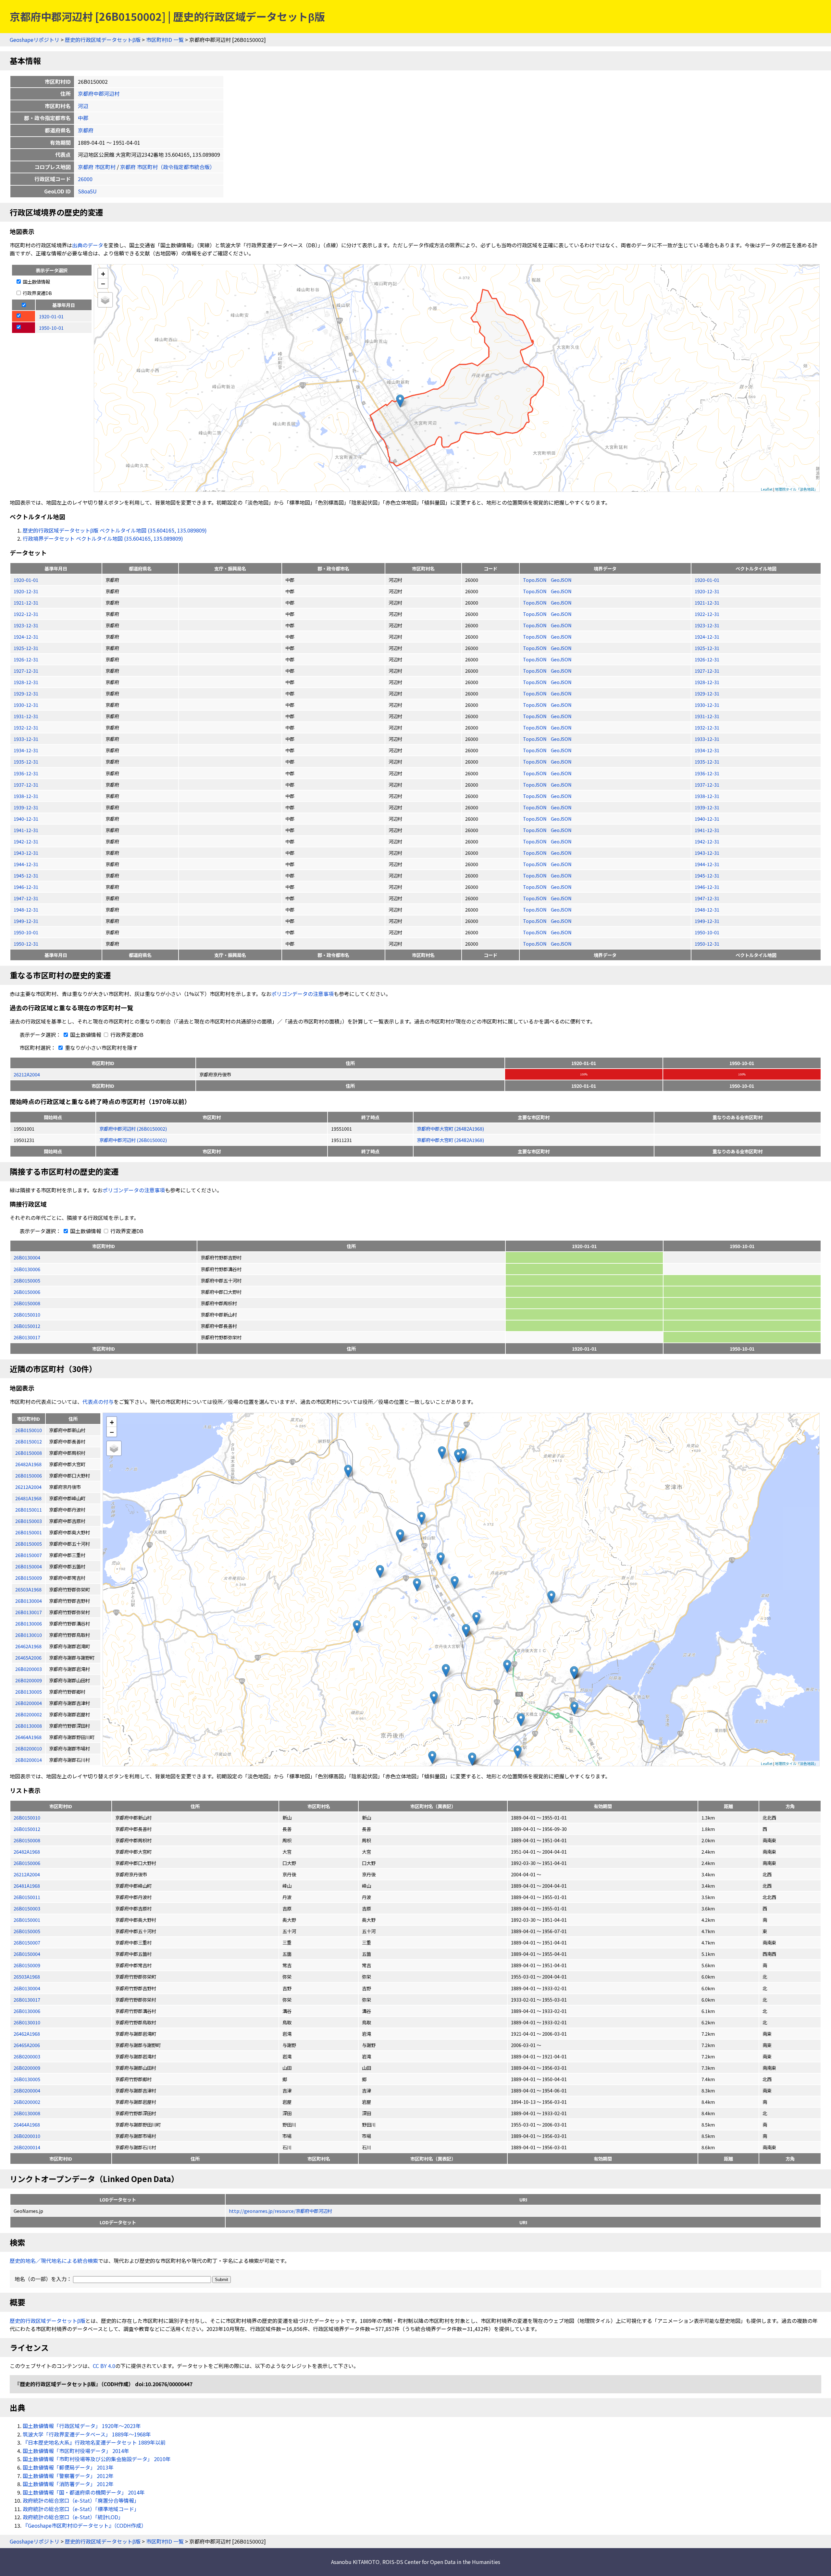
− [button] (103, 283)
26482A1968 (27, 1852)
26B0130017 (27, 1337)
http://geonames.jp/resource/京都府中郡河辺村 (280, 2211)
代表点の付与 (98, 1402)
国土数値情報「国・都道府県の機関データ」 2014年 (84, 2492)
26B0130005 (27, 2079)
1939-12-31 (26, 807)
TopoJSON (535, 580)
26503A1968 (27, 1976)
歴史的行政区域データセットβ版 (103, 40)
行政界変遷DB (37, 293)
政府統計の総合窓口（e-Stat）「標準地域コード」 (81, 2509)
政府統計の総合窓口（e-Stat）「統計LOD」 (73, 2517)
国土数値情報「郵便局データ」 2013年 (68, 2467)
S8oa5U (87, 191)
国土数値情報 (36, 282)
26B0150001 (27, 1920)
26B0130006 (27, 1269)
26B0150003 (27, 1908)
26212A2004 (27, 1074)
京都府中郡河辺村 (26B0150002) (133, 1129)
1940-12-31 (26, 819)
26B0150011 (27, 1897)
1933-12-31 (26, 739)
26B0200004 (27, 2090)
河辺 (83, 106)
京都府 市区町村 (97, 167)
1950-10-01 (26, 932)
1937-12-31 (26, 785)
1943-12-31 (26, 853)
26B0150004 (27, 1954)
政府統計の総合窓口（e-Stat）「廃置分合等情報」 (81, 2500)
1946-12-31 (26, 887)
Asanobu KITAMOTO (355, 2562)
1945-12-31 (26, 875)
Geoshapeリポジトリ (35, 40)
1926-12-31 (26, 659)
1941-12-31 (26, 830)
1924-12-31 (26, 637)
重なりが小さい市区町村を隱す (101, 1048)
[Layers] (105, 300)
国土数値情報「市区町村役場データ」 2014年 (76, 2451)
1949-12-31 (26, 921)
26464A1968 (27, 2124)
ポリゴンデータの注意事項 (303, 994)
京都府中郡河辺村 (99, 93)
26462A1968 (27, 2034)
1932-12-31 (26, 727)
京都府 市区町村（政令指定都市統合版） (167, 167)
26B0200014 (27, 2147)
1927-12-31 (26, 671)
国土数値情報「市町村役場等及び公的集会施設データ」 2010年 (97, 2459)
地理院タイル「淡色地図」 (796, 489)
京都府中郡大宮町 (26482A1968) (450, 1129)
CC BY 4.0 (104, 2366)
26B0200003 (27, 2056)
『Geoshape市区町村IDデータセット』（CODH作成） (85, 2525)
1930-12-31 (26, 705)
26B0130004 (27, 1257)
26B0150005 (27, 1280)
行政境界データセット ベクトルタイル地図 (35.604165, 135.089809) (103, 538)
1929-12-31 (26, 693)
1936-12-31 (26, 773)
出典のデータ (88, 245)
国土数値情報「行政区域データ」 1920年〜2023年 (82, 2426)
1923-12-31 (26, 625)
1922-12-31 (26, 614)
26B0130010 (27, 2022)
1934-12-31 (26, 750)
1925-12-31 (26, 648)
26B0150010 (27, 1314)
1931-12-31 (26, 716)
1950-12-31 (26, 944)
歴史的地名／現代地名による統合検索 (54, 2261)
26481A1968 (27, 1886)
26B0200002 (27, 2102)
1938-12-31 (26, 796)
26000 (85, 179)
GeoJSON (561, 580)
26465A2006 (27, 2045)
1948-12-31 (26, 909)
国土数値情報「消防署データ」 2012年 (68, 2484)
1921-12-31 (26, 602)
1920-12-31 (26, 591)
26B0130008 (27, 2113)
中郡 (83, 118)
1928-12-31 (26, 682)
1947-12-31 (26, 898)
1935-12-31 (26, 761)
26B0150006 (27, 1292)
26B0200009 (27, 2068)
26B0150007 (27, 1942)
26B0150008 (27, 1303)
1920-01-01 (26, 580)
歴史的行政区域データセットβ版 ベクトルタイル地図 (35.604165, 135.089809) (115, 530)
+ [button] (103, 273)
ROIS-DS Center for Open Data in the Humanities (441, 2562)
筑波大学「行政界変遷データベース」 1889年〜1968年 (87, 2434)
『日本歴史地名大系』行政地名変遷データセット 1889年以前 (94, 2442)
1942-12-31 (26, 841)
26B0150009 (27, 1965)
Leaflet (767, 489)
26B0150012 (27, 1326)
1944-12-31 (26, 864)
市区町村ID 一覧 (165, 40)
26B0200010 (27, 2136)
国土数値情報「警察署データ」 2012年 (68, 2476)
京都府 (86, 130)
